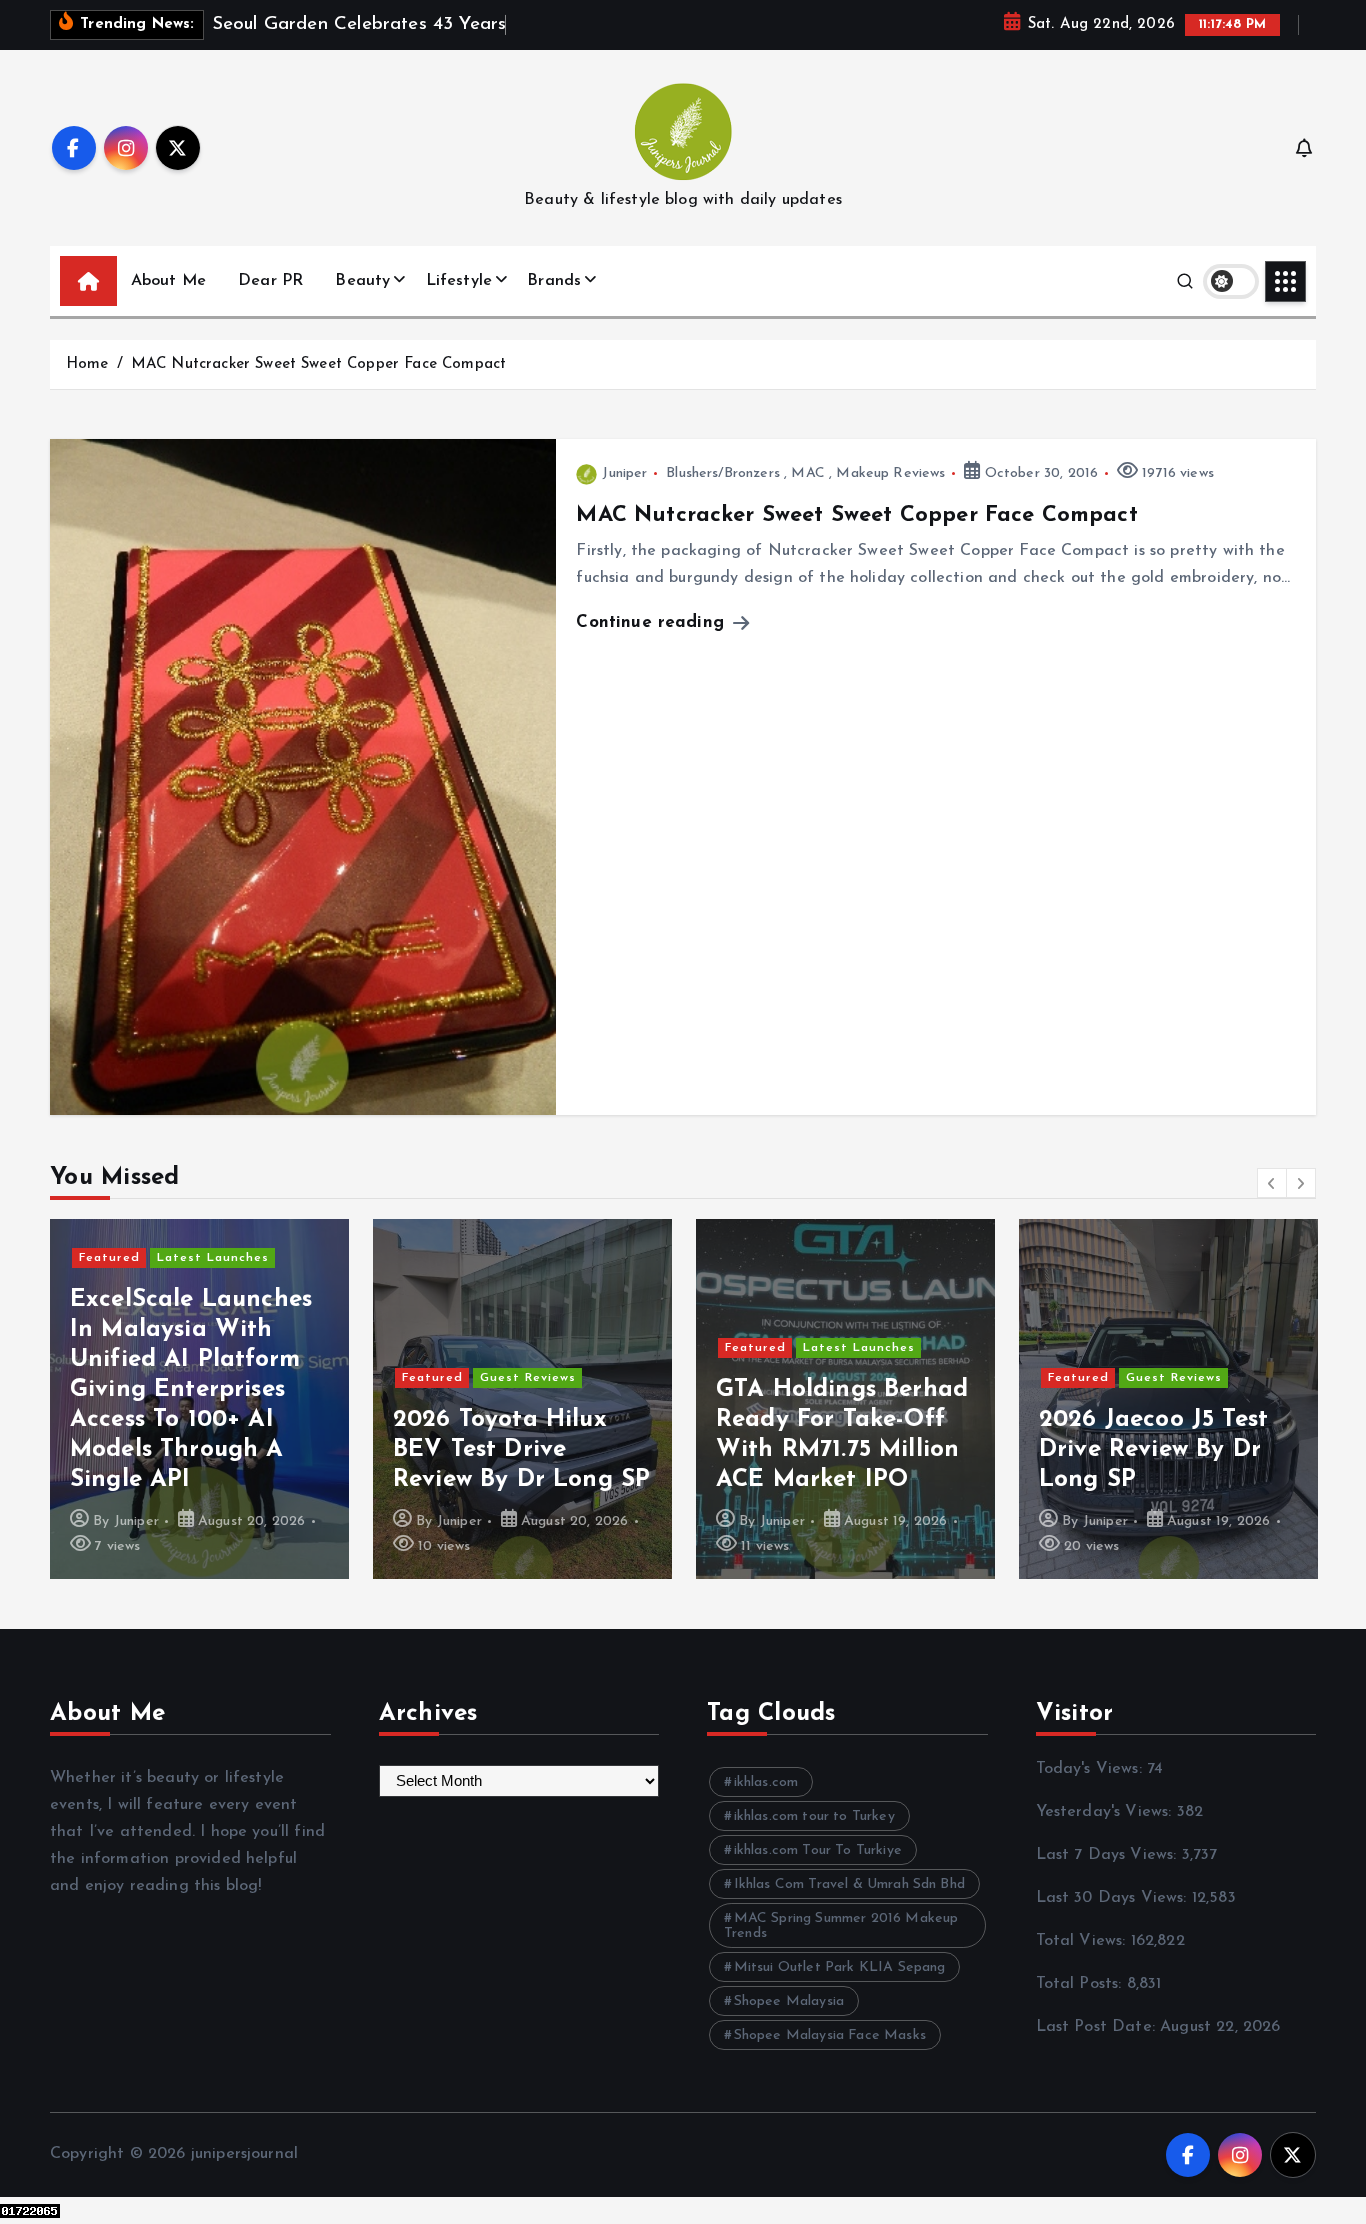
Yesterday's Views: (1106, 1812)
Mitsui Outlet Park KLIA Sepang (840, 1967)
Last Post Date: (1098, 2027)
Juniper (624, 473)
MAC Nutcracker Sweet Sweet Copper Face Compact (318, 364)
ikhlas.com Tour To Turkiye (818, 1850)
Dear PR (270, 281)
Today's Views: (1091, 1769)
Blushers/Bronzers (723, 473)
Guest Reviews (293, 1378)
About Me (168, 281)
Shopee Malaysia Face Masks (830, 2035)
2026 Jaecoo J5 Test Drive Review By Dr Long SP (918, 1450)
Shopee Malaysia (789, 2001)
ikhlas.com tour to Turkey (814, 1816)
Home (87, 364)
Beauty (362, 281)
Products (1321, 1318)
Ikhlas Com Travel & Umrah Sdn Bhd (849, 1884)
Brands (554, 281)
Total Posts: (1081, 1984)
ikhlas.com (766, 1782)
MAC (807, 473)
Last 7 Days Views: (1109, 1855)
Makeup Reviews (890, 473)
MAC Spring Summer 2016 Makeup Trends (841, 1926)
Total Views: (1083, 1941)
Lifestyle (459, 281)
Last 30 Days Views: (1114, 1898)
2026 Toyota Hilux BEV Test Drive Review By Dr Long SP (286, 1450)
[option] (287, 1399)
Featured (197, 1378)
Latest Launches (624, 1348)
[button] (1272, 1183)
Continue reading (653, 622)
